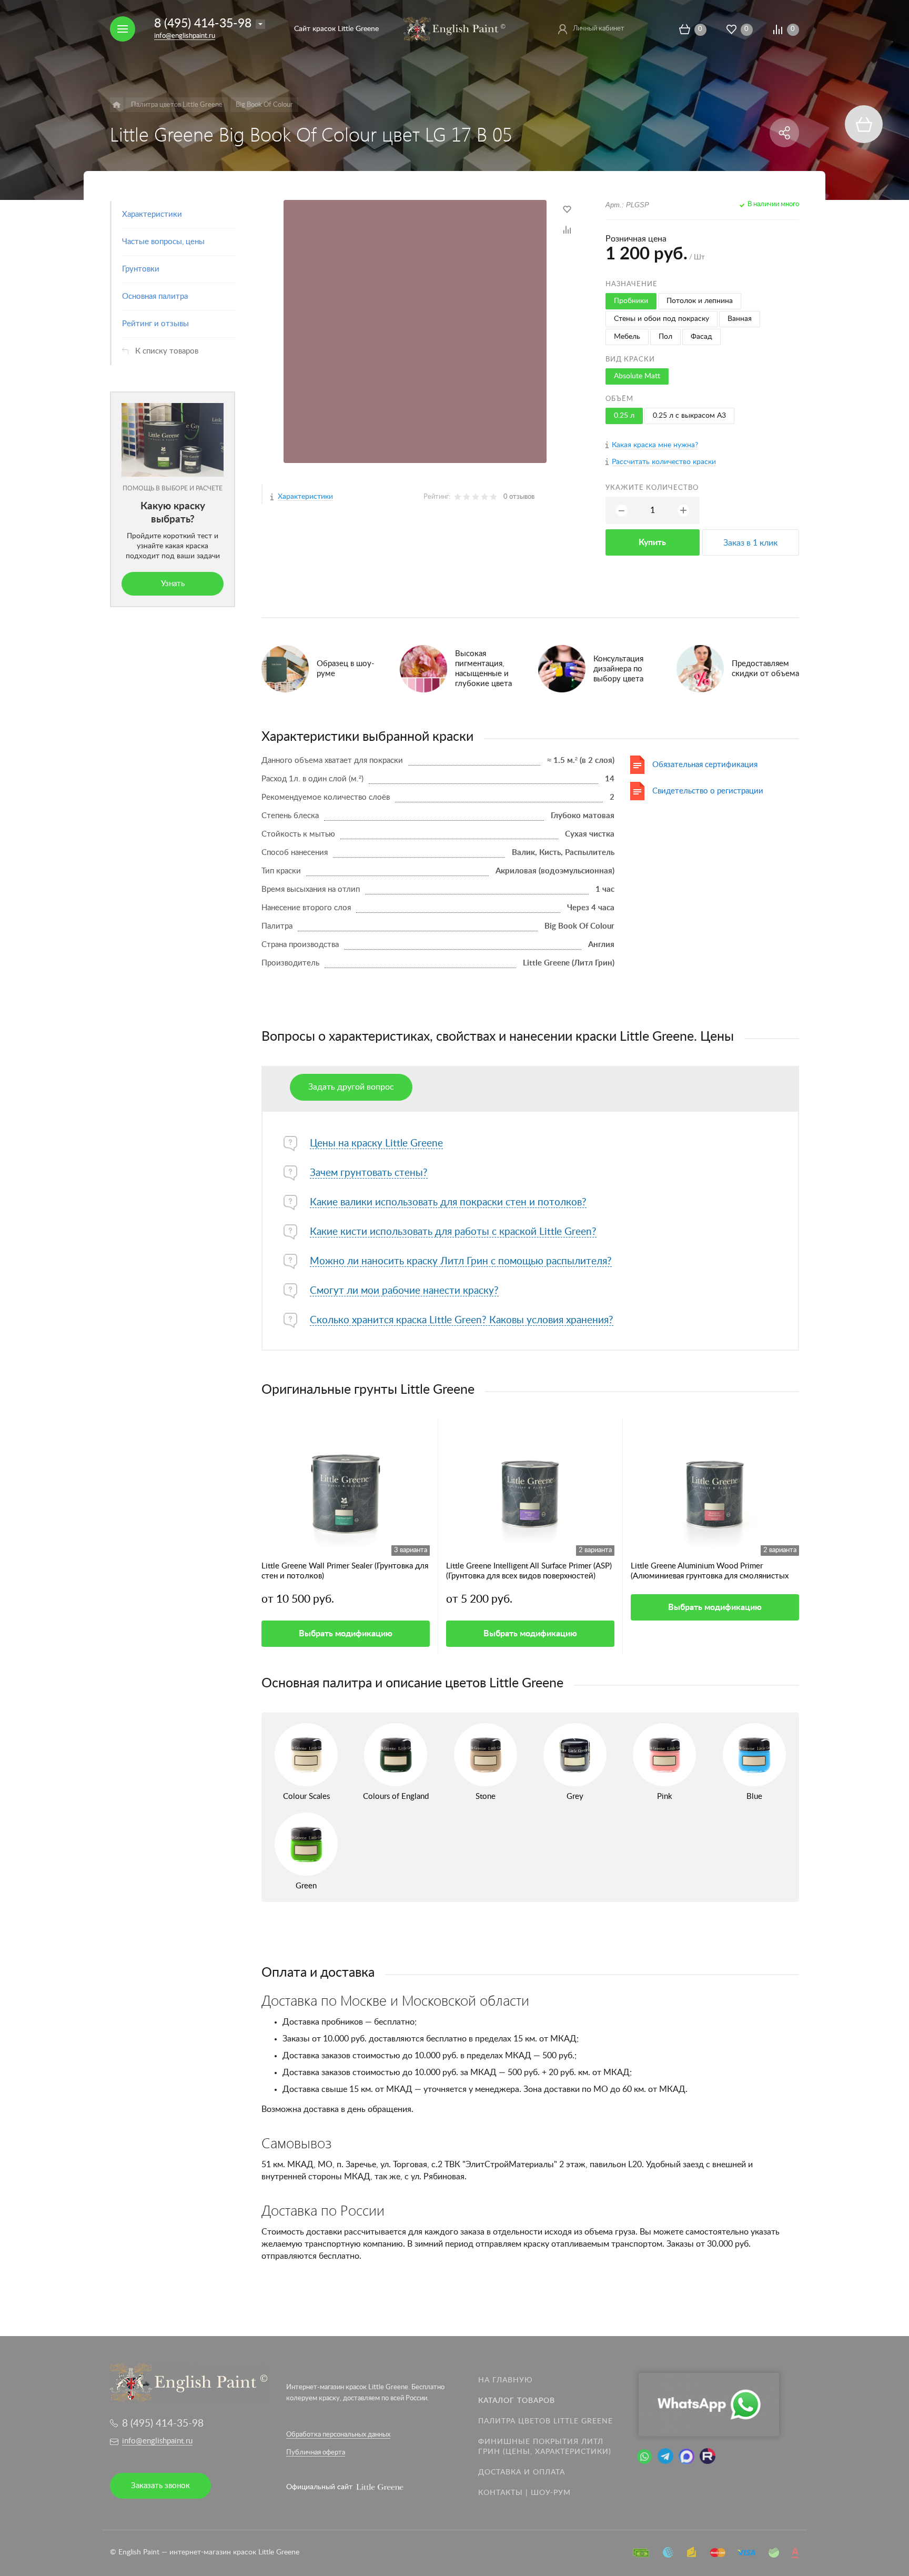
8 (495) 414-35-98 (203, 23)
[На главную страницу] (454, 28)
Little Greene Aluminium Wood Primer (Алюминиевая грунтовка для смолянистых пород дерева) (710, 1572)
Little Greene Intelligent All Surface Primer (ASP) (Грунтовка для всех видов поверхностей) (529, 1571)
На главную (506, 2380)
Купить (652, 542)
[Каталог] (117, 105)
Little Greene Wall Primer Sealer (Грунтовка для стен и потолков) (345, 1571)
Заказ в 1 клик (750, 543)
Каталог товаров (517, 2401)
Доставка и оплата (522, 2472)
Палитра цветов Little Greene (546, 2421)
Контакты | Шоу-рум (524, 2493)
